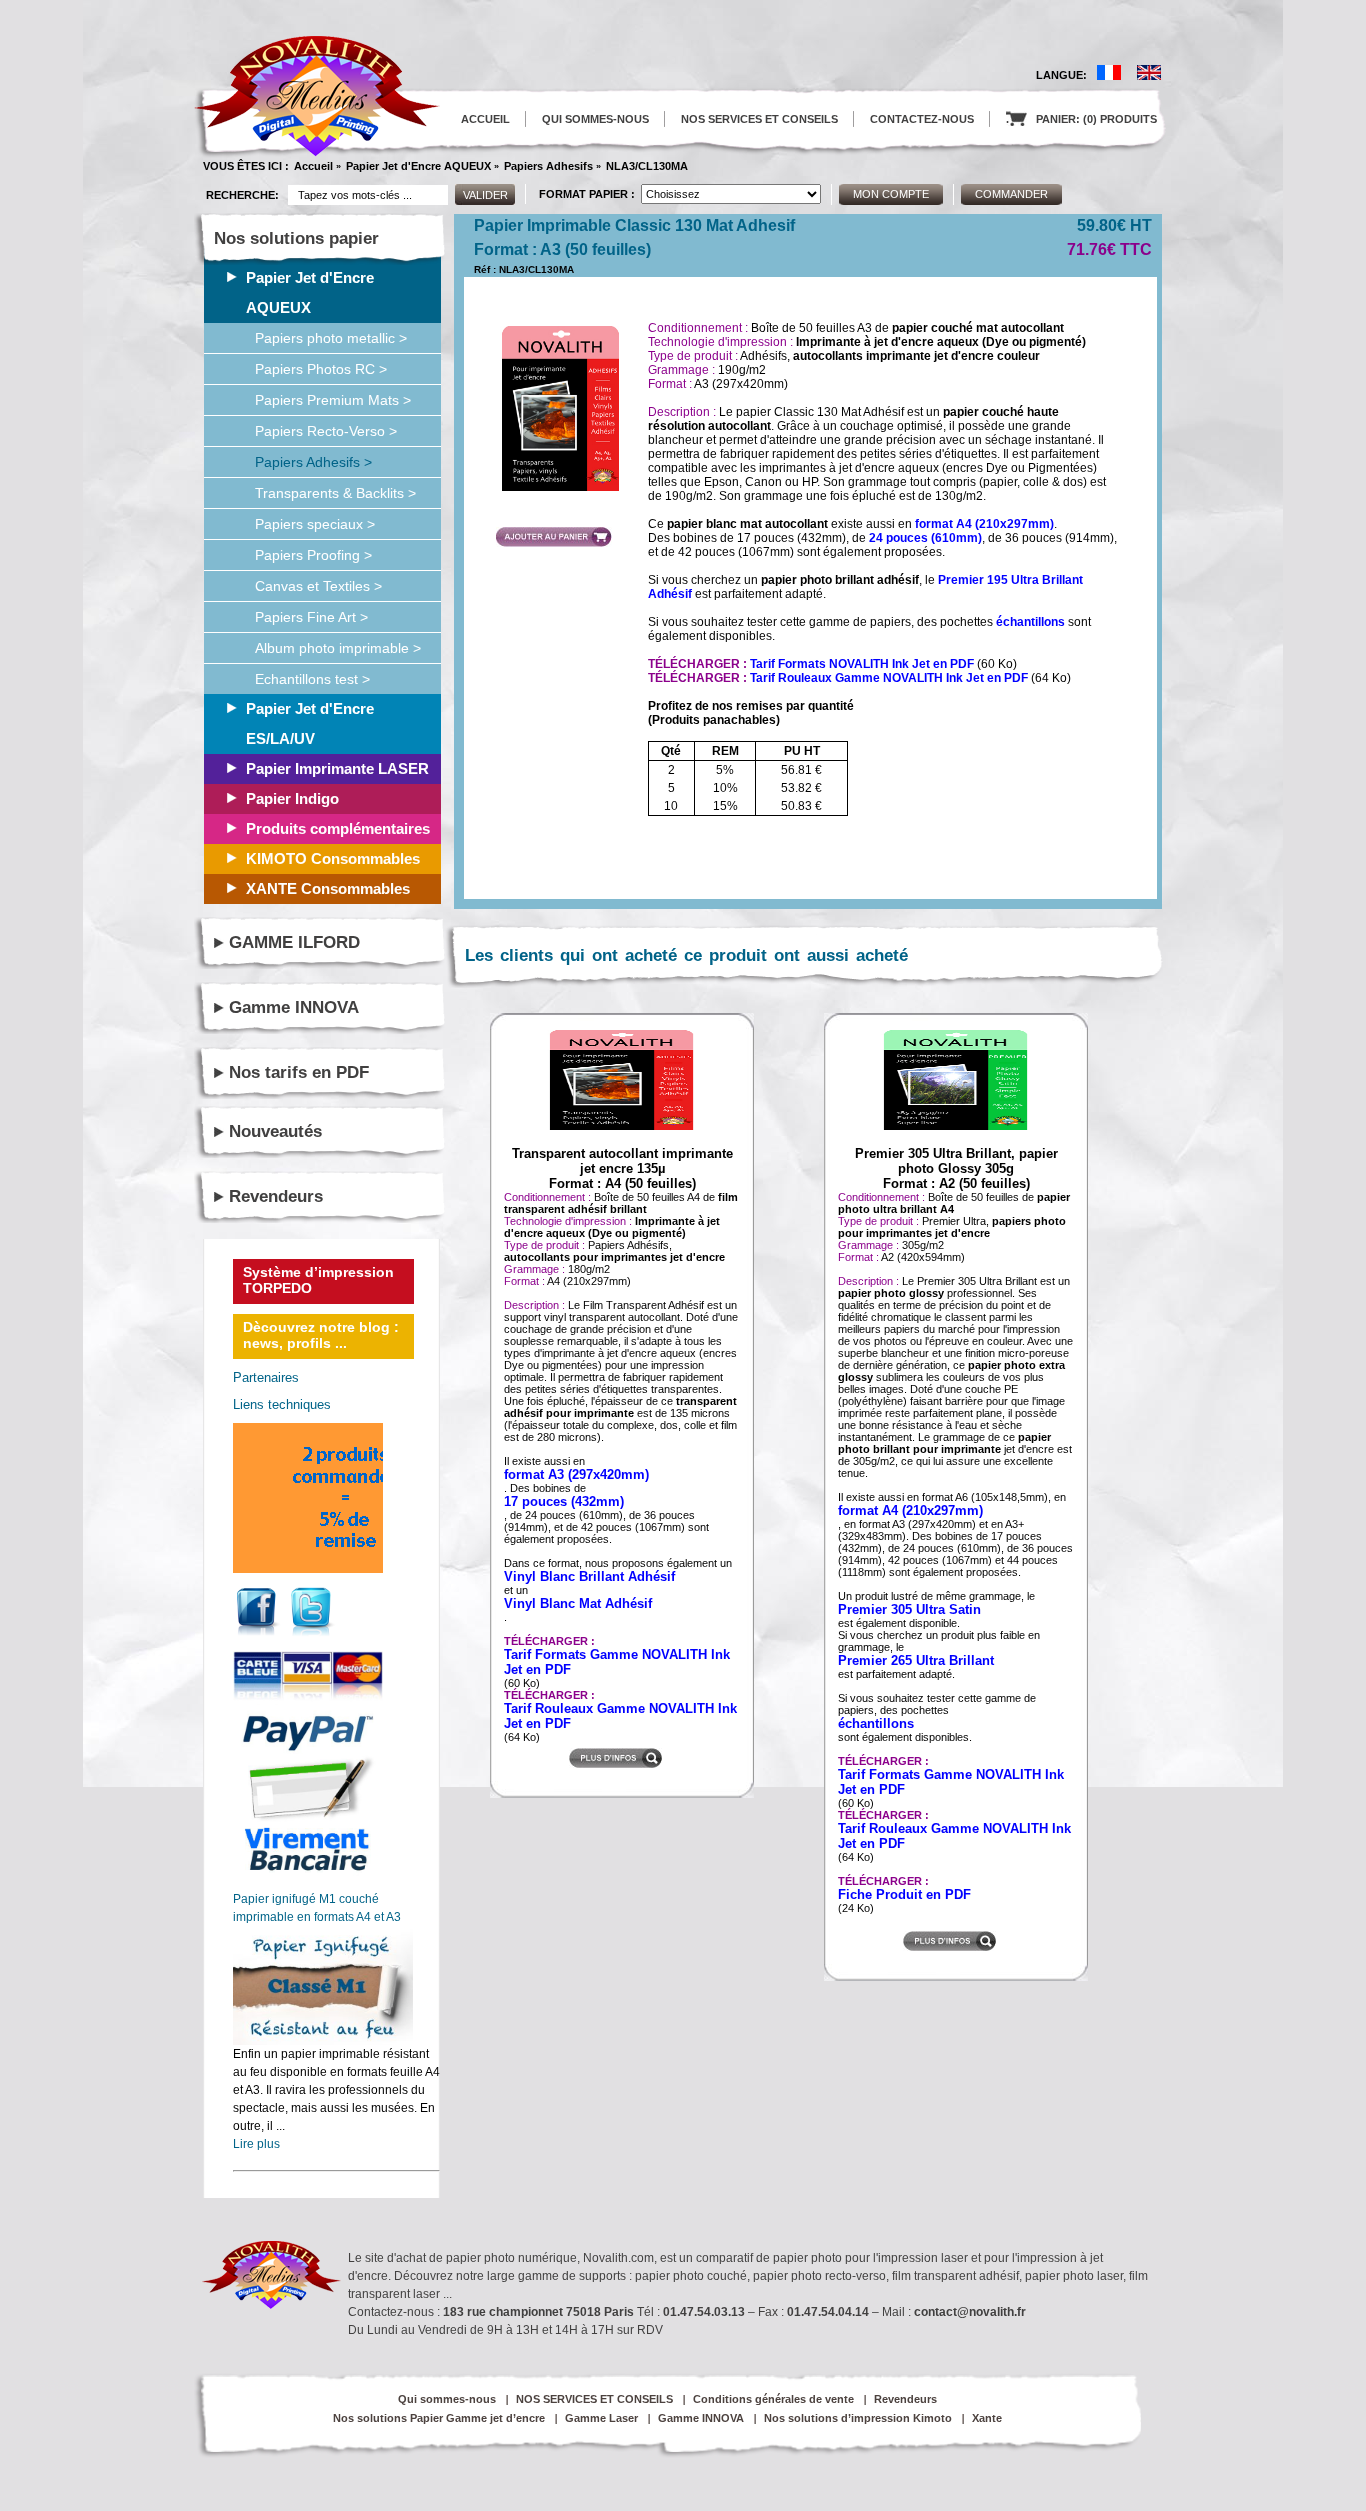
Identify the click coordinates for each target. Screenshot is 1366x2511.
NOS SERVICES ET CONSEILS (759, 119)
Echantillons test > (312, 679)
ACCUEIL (485, 119)
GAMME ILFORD (294, 942)
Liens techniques (282, 1404)
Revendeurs (276, 1196)
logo (317, 96)
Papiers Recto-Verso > (326, 431)
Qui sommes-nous (447, 2399)
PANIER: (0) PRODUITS (1081, 119)
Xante (987, 2418)
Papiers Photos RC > (321, 369)
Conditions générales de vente (773, 2399)
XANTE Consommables (328, 888)
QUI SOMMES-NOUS (595, 119)
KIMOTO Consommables (333, 858)
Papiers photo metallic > (331, 338)
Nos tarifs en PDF (299, 1072)
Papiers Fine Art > (311, 617)
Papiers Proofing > (313, 555)
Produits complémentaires (338, 828)
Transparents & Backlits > (335, 493)
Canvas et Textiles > (318, 586)
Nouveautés (275, 1131)
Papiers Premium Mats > (333, 400)
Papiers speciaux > (315, 524)
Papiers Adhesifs (548, 166)
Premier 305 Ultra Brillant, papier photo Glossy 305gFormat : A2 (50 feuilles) (956, 1168)
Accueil (313, 166)
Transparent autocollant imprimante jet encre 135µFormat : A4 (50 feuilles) (622, 1168)
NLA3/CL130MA (647, 166)
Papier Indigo (292, 798)
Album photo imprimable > (338, 648)
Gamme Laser (601, 2418)
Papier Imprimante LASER (337, 768)
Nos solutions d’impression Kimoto (858, 2418)
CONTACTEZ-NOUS (922, 119)
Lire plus (256, 2144)
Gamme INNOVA (294, 1007)
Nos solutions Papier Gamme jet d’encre (439, 2418)
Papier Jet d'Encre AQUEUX (418, 166)
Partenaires (266, 1377)
